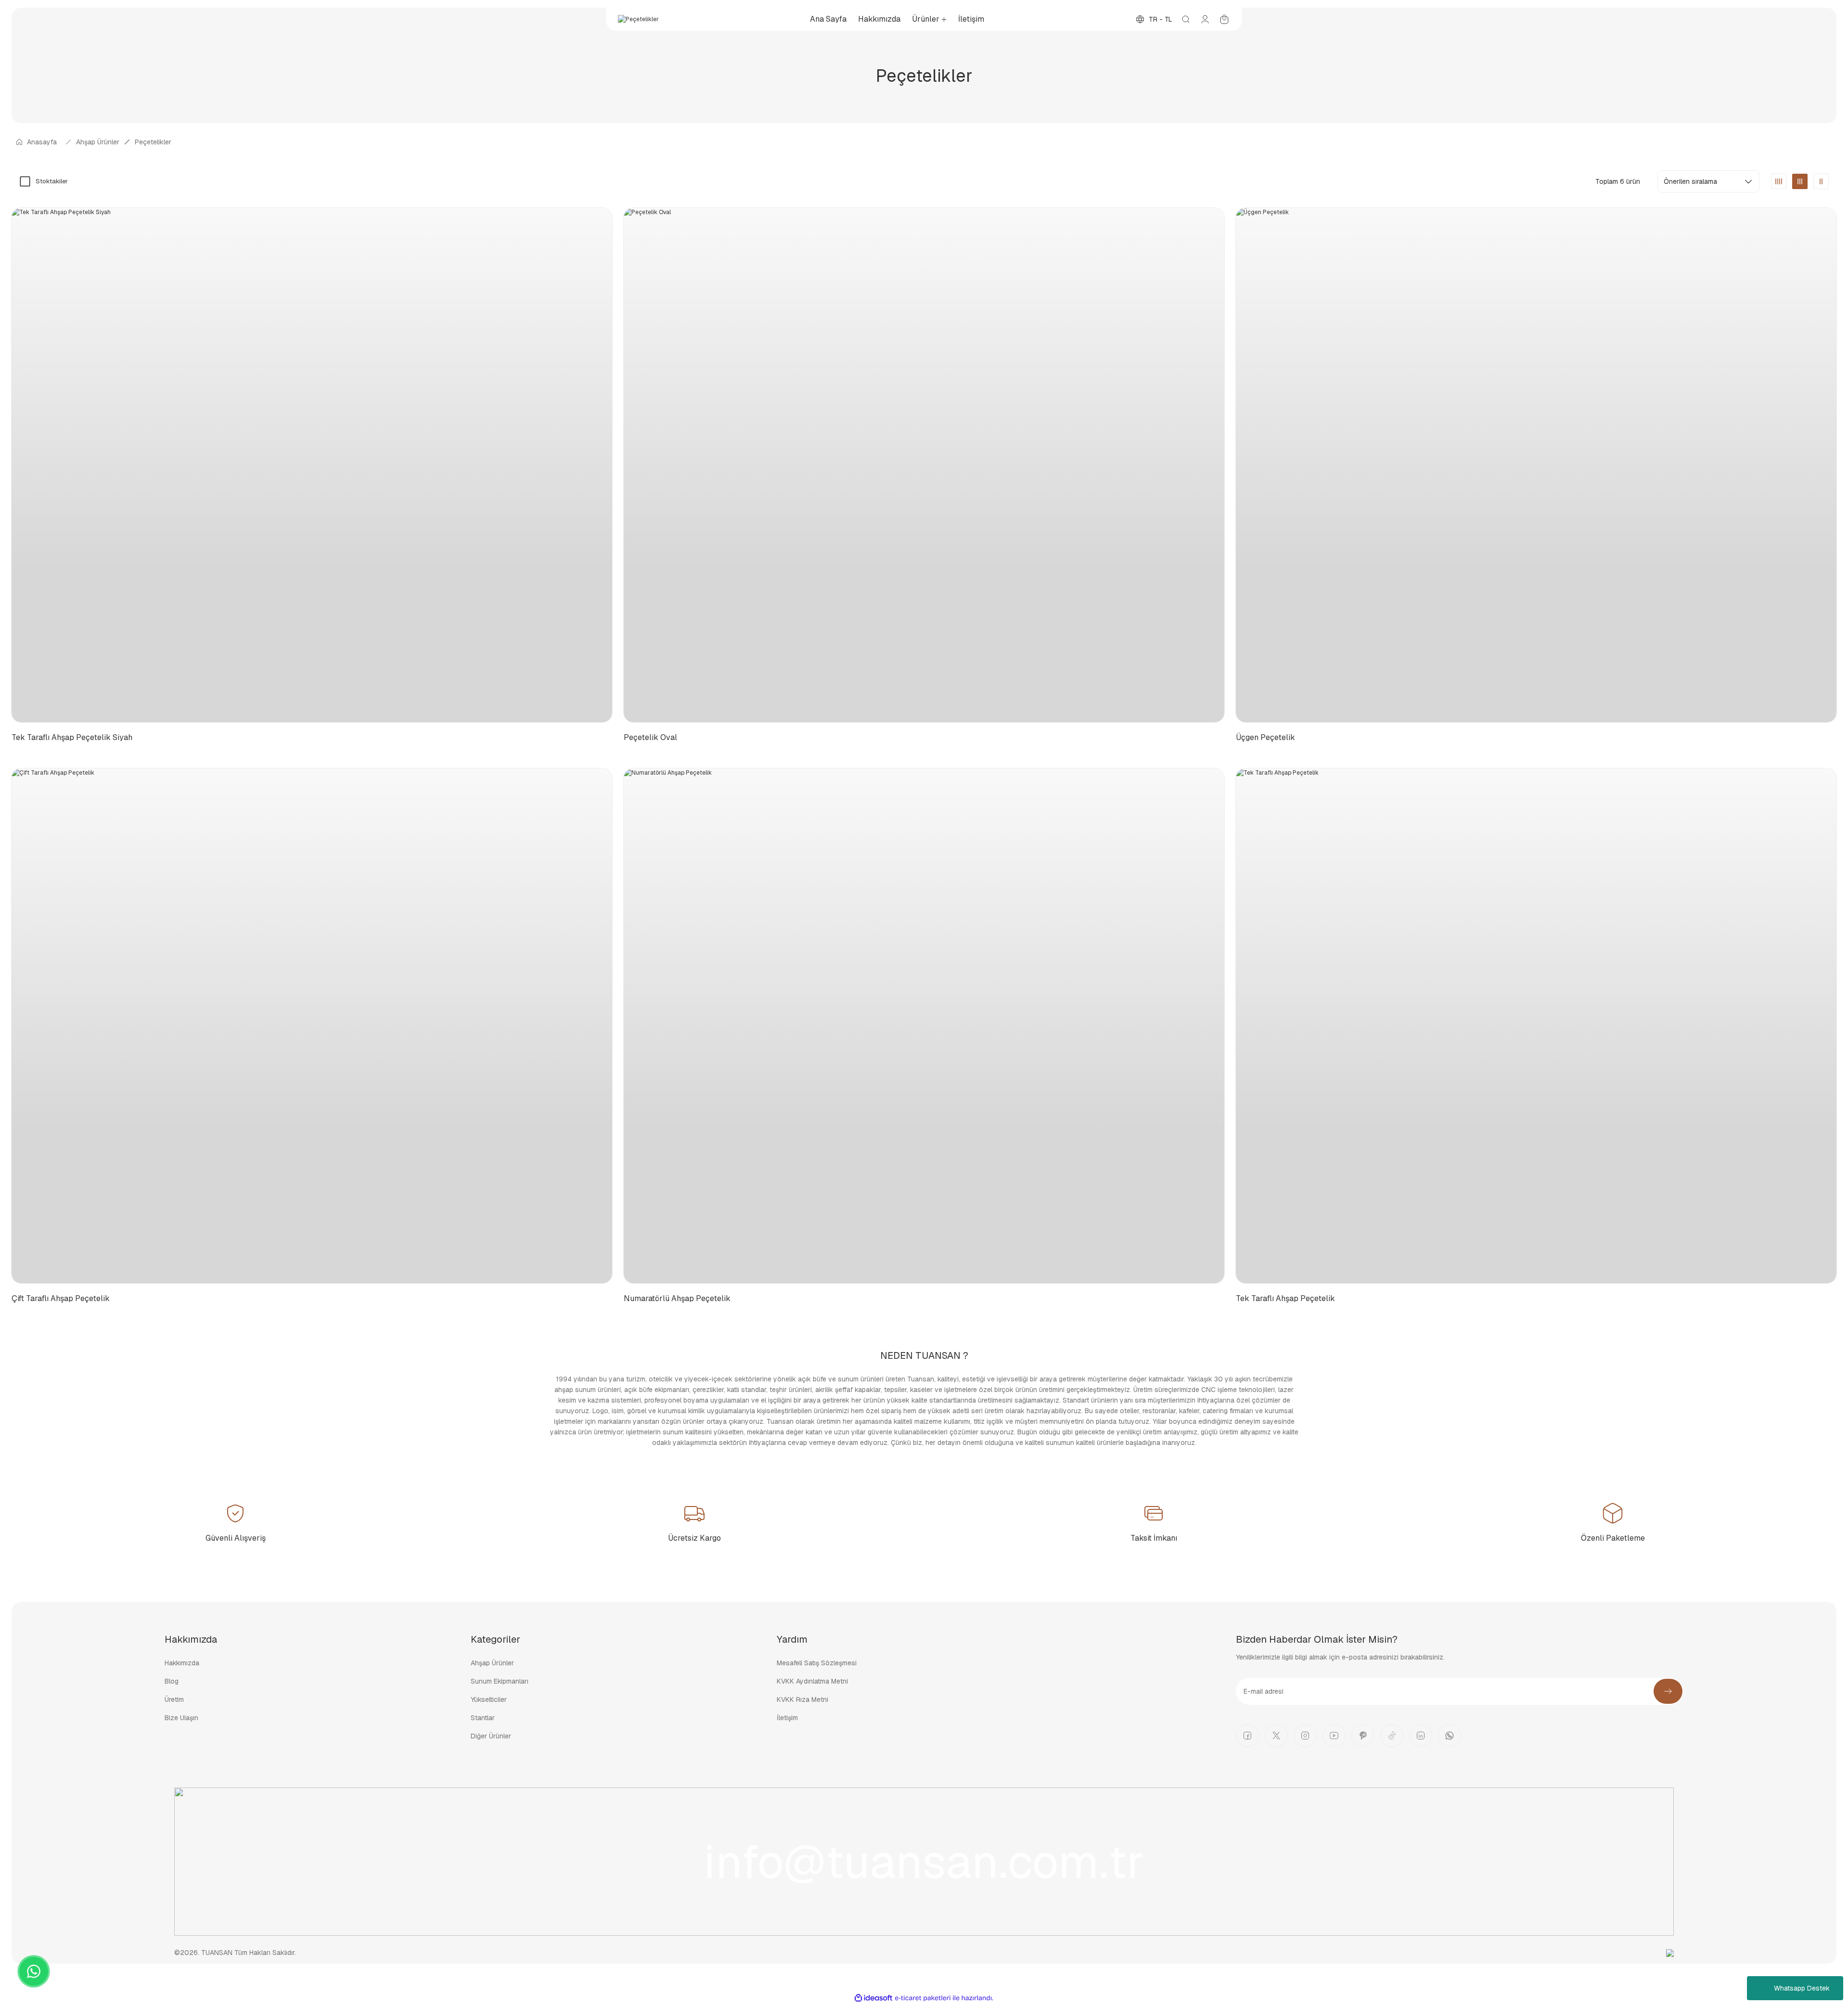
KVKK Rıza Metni (802, 1699)
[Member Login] (1205, 19)
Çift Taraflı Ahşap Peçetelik (61, 1298)
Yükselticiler (489, 1699)
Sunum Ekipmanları (500, 1681)
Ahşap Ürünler (492, 1663)
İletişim (787, 1718)
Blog (172, 1681)
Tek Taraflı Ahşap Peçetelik (1285, 1298)
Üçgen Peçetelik (1265, 737)
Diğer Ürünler (491, 1736)
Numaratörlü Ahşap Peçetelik (677, 1298)
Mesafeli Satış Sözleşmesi (817, 1663)
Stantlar (483, 1718)
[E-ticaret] (923, 1998)
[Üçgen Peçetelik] (1536, 465)
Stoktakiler (52, 181)
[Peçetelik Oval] (924, 465)
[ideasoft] (873, 1998)
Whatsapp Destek (1802, 1988)
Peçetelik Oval (650, 737)
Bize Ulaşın (181, 1718)
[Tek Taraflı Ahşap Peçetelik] (1536, 1026)
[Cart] (1224, 19)
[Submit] (1668, 1691)
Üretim (174, 1699)
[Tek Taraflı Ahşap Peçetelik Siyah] (312, 465)
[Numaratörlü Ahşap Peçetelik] (924, 1026)
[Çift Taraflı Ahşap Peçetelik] (312, 1026)
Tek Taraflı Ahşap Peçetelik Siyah (72, 737)
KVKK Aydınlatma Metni (812, 1681)
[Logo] (638, 19)
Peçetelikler (153, 142)
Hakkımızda (182, 1663)
